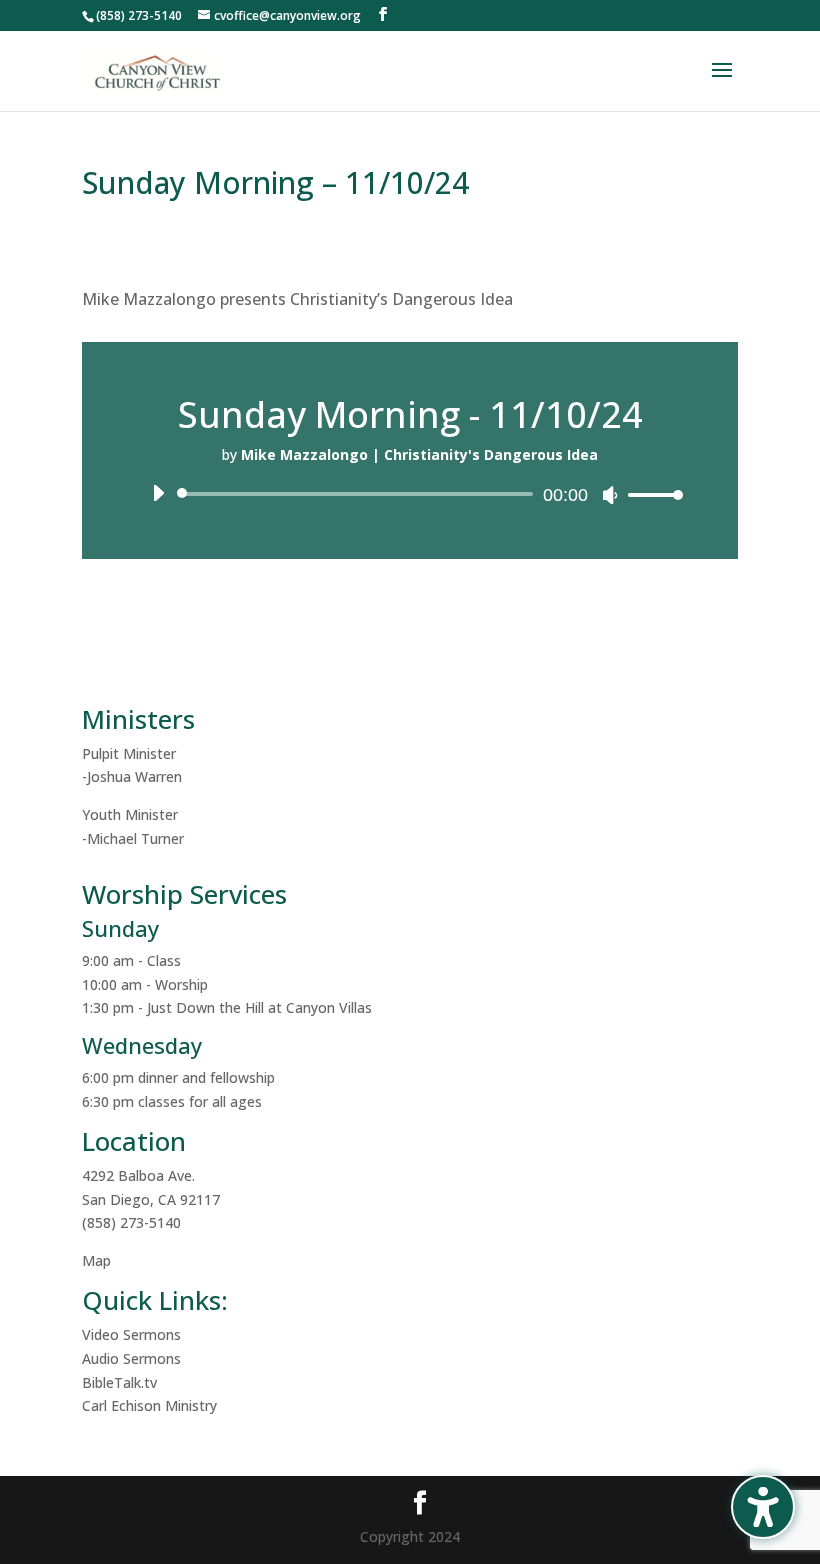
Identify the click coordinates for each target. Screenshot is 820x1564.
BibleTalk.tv (119, 1382)
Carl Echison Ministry (149, 1405)
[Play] (158, 493)
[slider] (650, 494)
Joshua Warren (134, 776)
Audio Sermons (131, 1358)
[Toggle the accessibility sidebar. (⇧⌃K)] (763, 1507)
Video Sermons (131, 1334)
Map (96, 1260)
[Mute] (610, 495)
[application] (410, 494)
